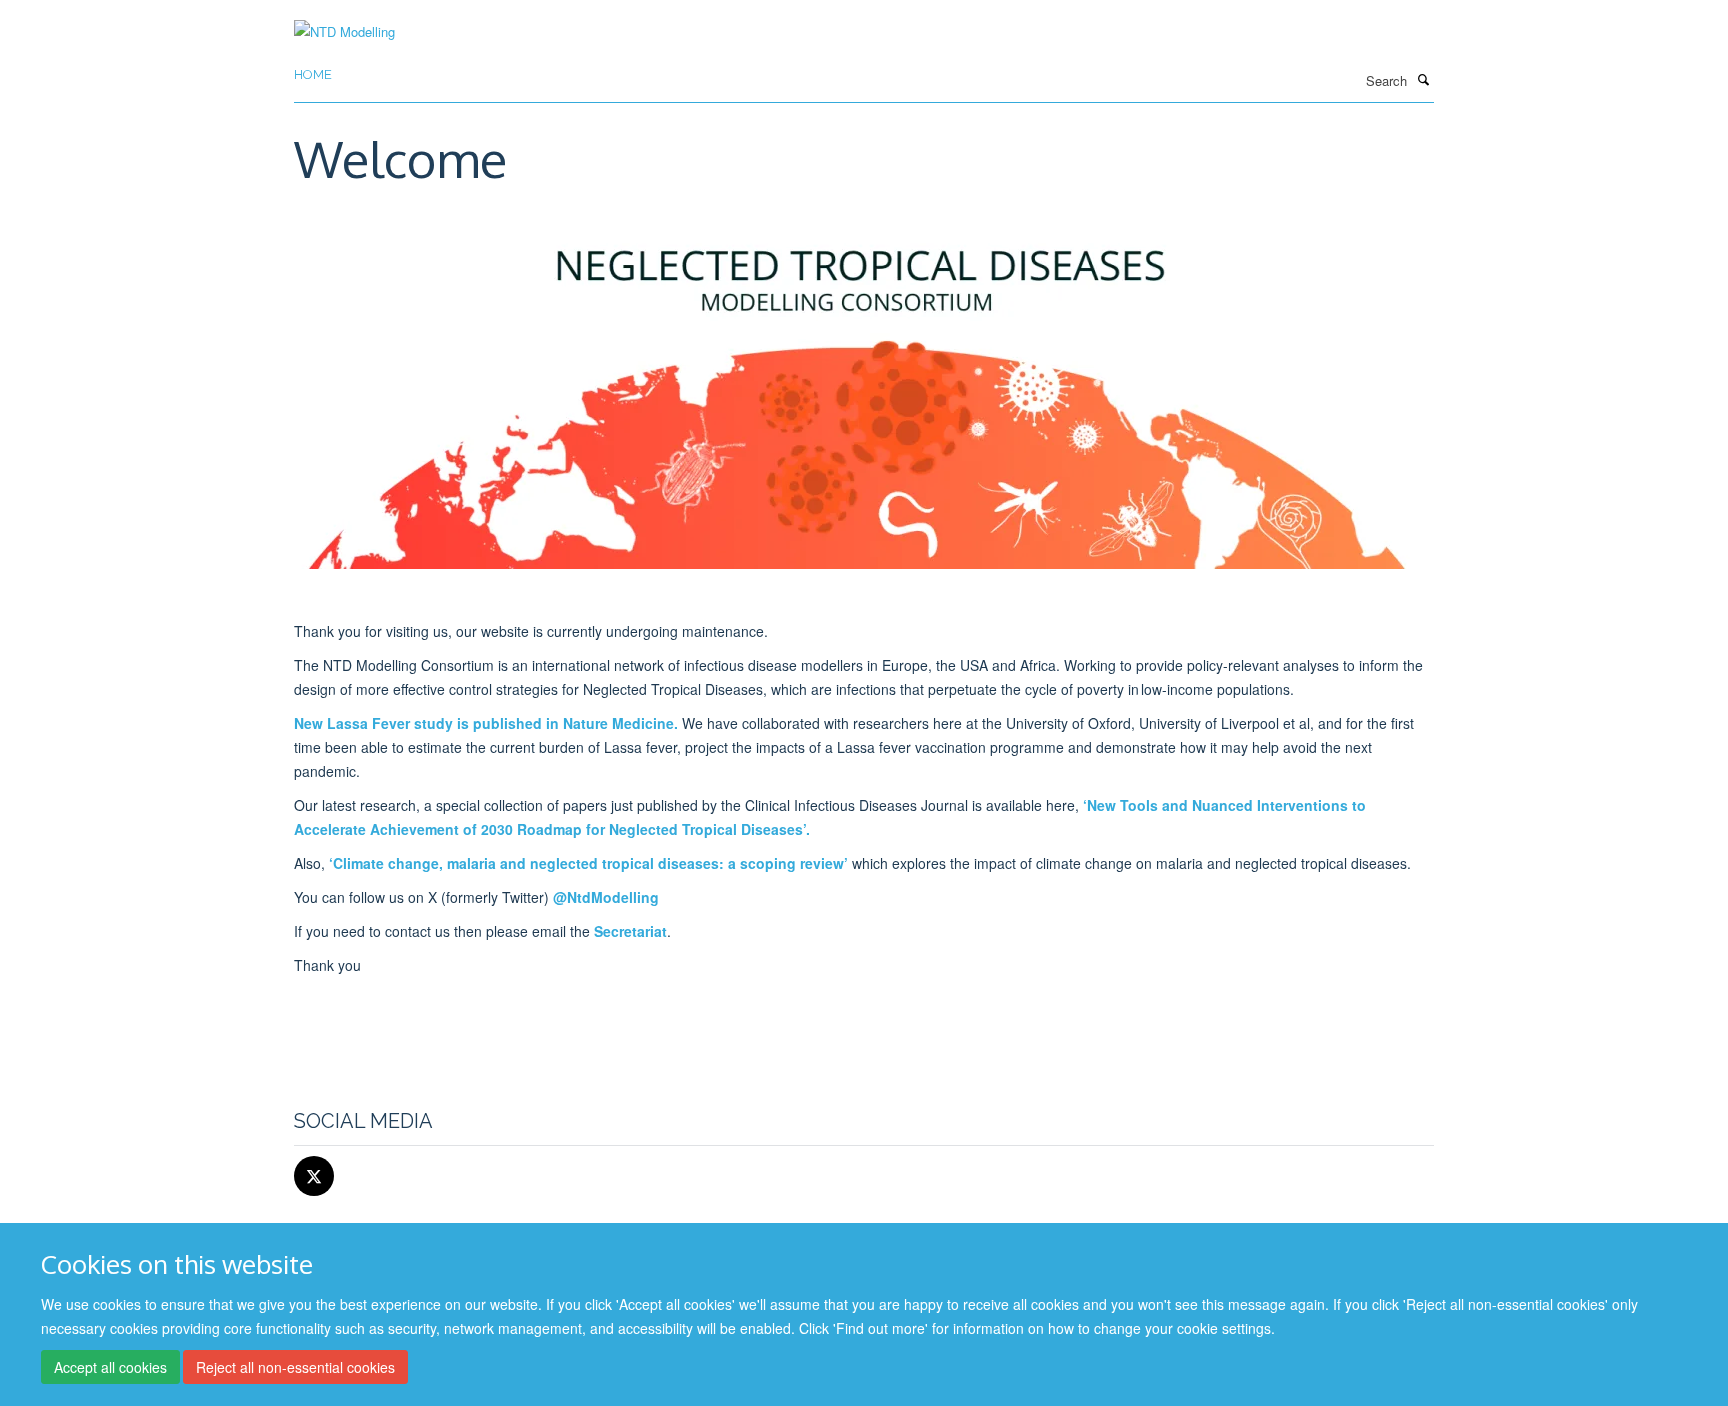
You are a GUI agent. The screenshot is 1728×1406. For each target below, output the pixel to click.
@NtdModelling (606, 897)
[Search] (1423, 79)
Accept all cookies (110, 1367)
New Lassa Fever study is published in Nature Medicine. (486, 723)
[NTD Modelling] (344, 19)
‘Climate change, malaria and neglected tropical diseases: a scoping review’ (588, 863)
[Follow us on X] (314, 1176)
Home (313, 74)
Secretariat (630, 931)
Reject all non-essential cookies (295, 1367)
